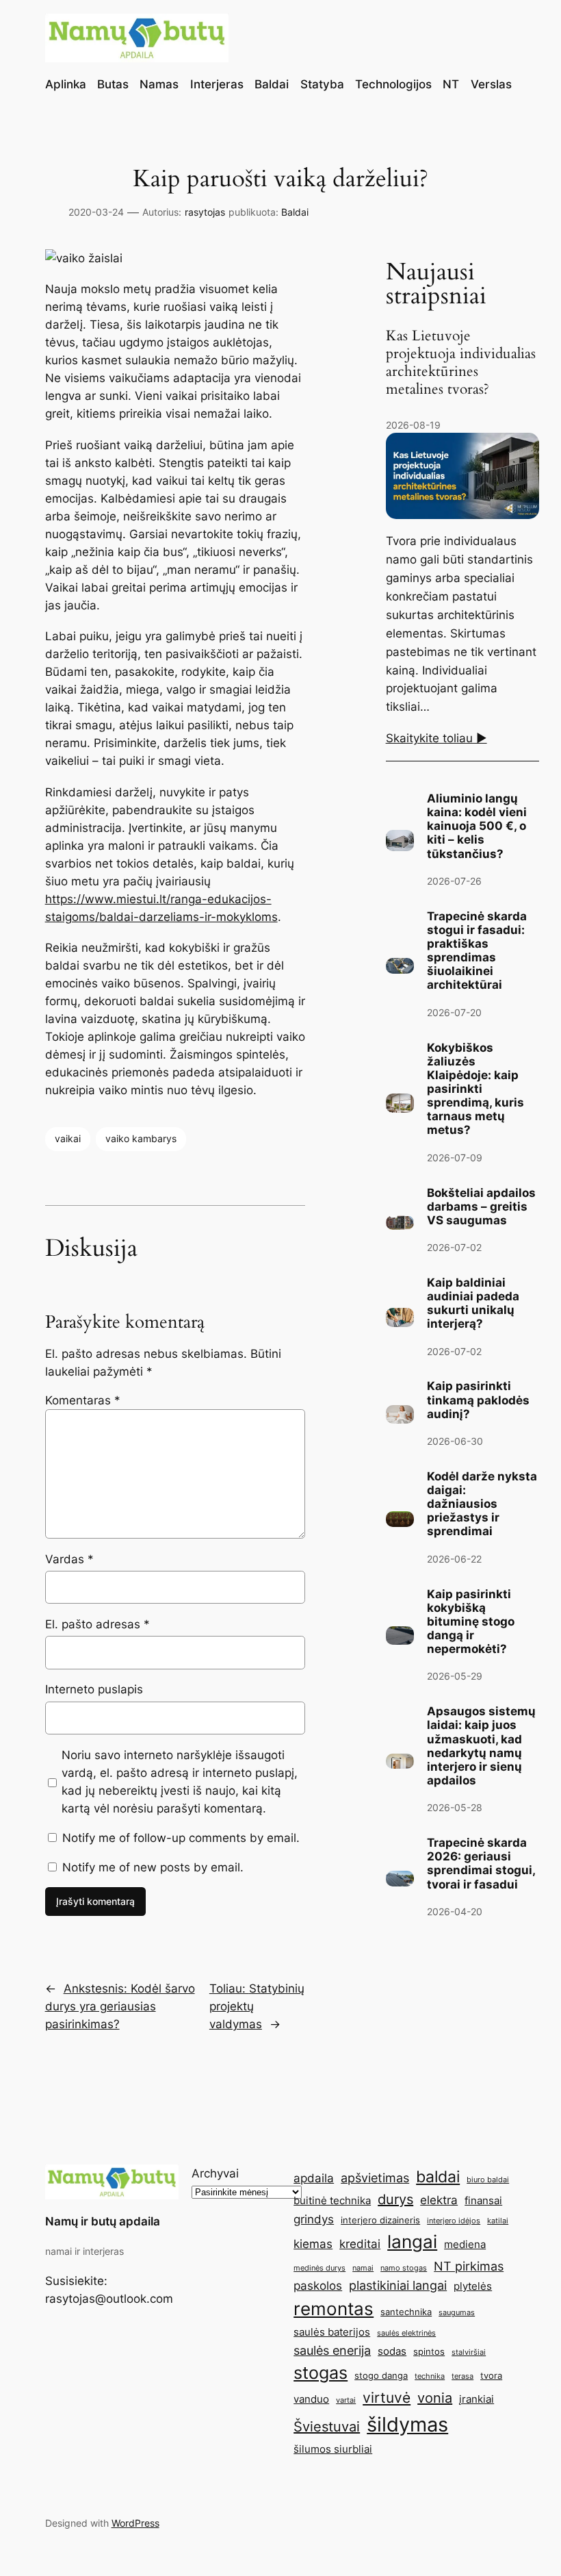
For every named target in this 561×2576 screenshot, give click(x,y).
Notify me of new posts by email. (153, 1867)
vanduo (311, 2399)
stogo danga (381, 2375)
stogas (321, 2373)
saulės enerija (332, 2350)
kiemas (313, 2244)
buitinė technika (332, 2200)
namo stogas (404, 2268)
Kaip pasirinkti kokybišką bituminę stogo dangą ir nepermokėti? (471, 1622)
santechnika (406, 2312)
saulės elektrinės (406, 2333)
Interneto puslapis (94, 1689)
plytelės (473, 2286)
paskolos (318, 2286)
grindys (314, 2219)
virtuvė (387, 2397)
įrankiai (477, 2399)
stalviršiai (469, 2352)
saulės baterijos (332, 2332)
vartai (346, 2400)
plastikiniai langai (398, 2285)
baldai (438, 2176)
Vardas (69, 1559)
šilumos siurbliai (333, 2449)
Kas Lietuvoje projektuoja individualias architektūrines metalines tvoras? (461, 363)
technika (430, 2376)
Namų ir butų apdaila (103, 2221)
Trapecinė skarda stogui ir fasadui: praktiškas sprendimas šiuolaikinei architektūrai (477, 951)
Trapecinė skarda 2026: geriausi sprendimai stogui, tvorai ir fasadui (481, 1863)
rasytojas (205, 212)
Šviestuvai (327, 2427)
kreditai (360, 2244)
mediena (465, 2244)
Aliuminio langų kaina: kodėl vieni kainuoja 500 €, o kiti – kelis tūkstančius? (477, 826)
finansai (483, 2200)
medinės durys (319, 2268)
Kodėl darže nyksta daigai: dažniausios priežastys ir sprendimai (482, 1504)
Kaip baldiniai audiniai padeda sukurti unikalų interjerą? (473, 1303)
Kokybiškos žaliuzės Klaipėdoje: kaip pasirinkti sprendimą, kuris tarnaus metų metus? (475, 1089)
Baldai (295, 212)
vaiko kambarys (141, 1138)
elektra (439, 2200)
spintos (429, 2351)
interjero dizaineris (380, 2220)
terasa (462, 2376)
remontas (334, 2309)
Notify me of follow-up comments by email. (181, 1838)
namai (363, 2268)
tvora (491, 2375)
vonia (435, 2398)
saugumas (457, 2313)
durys (395, 2199)
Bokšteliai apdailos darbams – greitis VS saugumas (481, 1207)
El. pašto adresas (97, 1624)
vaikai (68, 1138)
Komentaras (83, 1400)
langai (412, 2242)
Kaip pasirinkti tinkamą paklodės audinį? (478, 1400)
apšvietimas (375, 2177)
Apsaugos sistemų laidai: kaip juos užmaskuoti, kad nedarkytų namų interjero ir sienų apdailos (481, 1746)
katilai (498, 2221)
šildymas (407, 2424)
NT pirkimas (469, 2266)
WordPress (135, 2523)
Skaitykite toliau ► (436, 738)
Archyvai (215, 2173)
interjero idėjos (454, 2221)
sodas (392, 2351)
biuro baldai (488, 2180)
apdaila (314, 2178)
